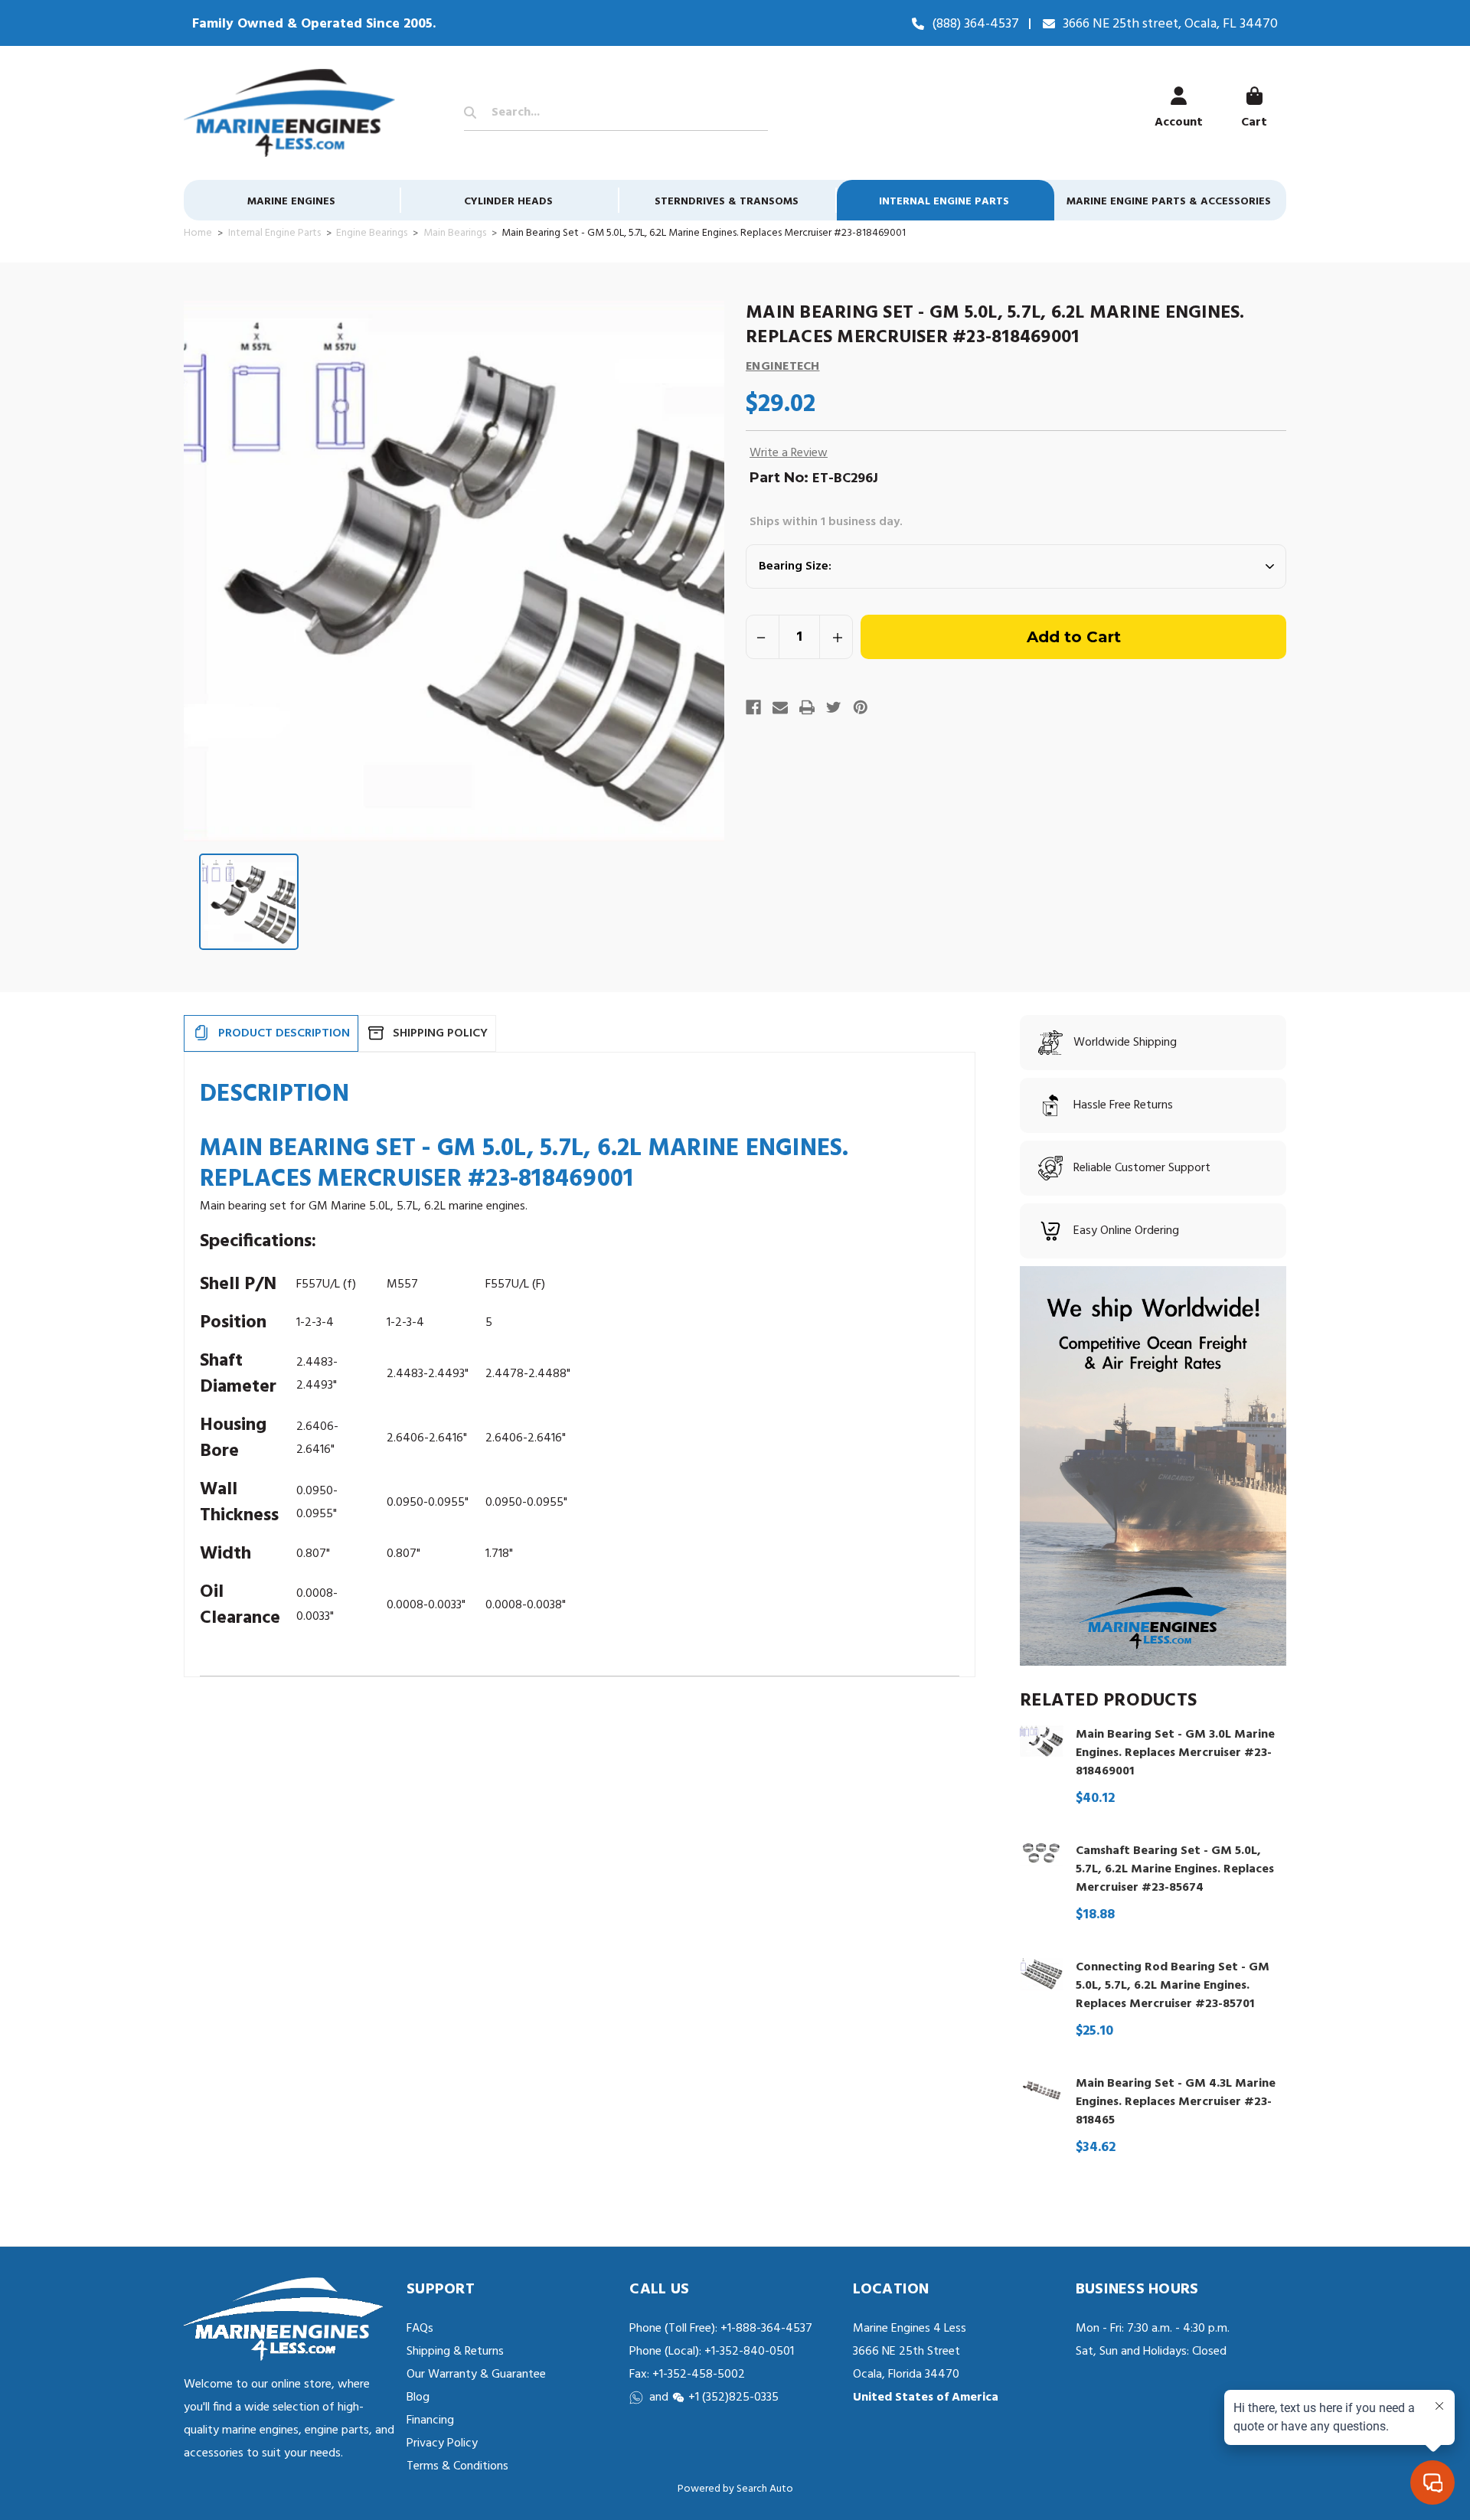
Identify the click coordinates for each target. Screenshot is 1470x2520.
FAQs (420, 2329)
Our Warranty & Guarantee (476, 2375)
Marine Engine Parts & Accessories (1169, 202)
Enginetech (783, 367)
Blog (418, 2398)
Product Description (284, 1033)
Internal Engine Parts (944, 202)
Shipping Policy (440, 1033)
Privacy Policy (442, 2443)
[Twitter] (834, 707)
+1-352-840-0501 (748, 2352)
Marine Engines (291, 202)
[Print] (807, 707)
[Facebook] (753, 707)
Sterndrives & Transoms (727, 202)
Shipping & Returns (455, 2352)
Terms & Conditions (457, 2466)
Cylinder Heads (508, 202)
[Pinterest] (861, 707)
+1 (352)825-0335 (733, 2398)
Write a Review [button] (789, 453)
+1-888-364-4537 (766, 2329)
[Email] (780, 707)
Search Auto (765, 2489)
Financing (430, 2420)
